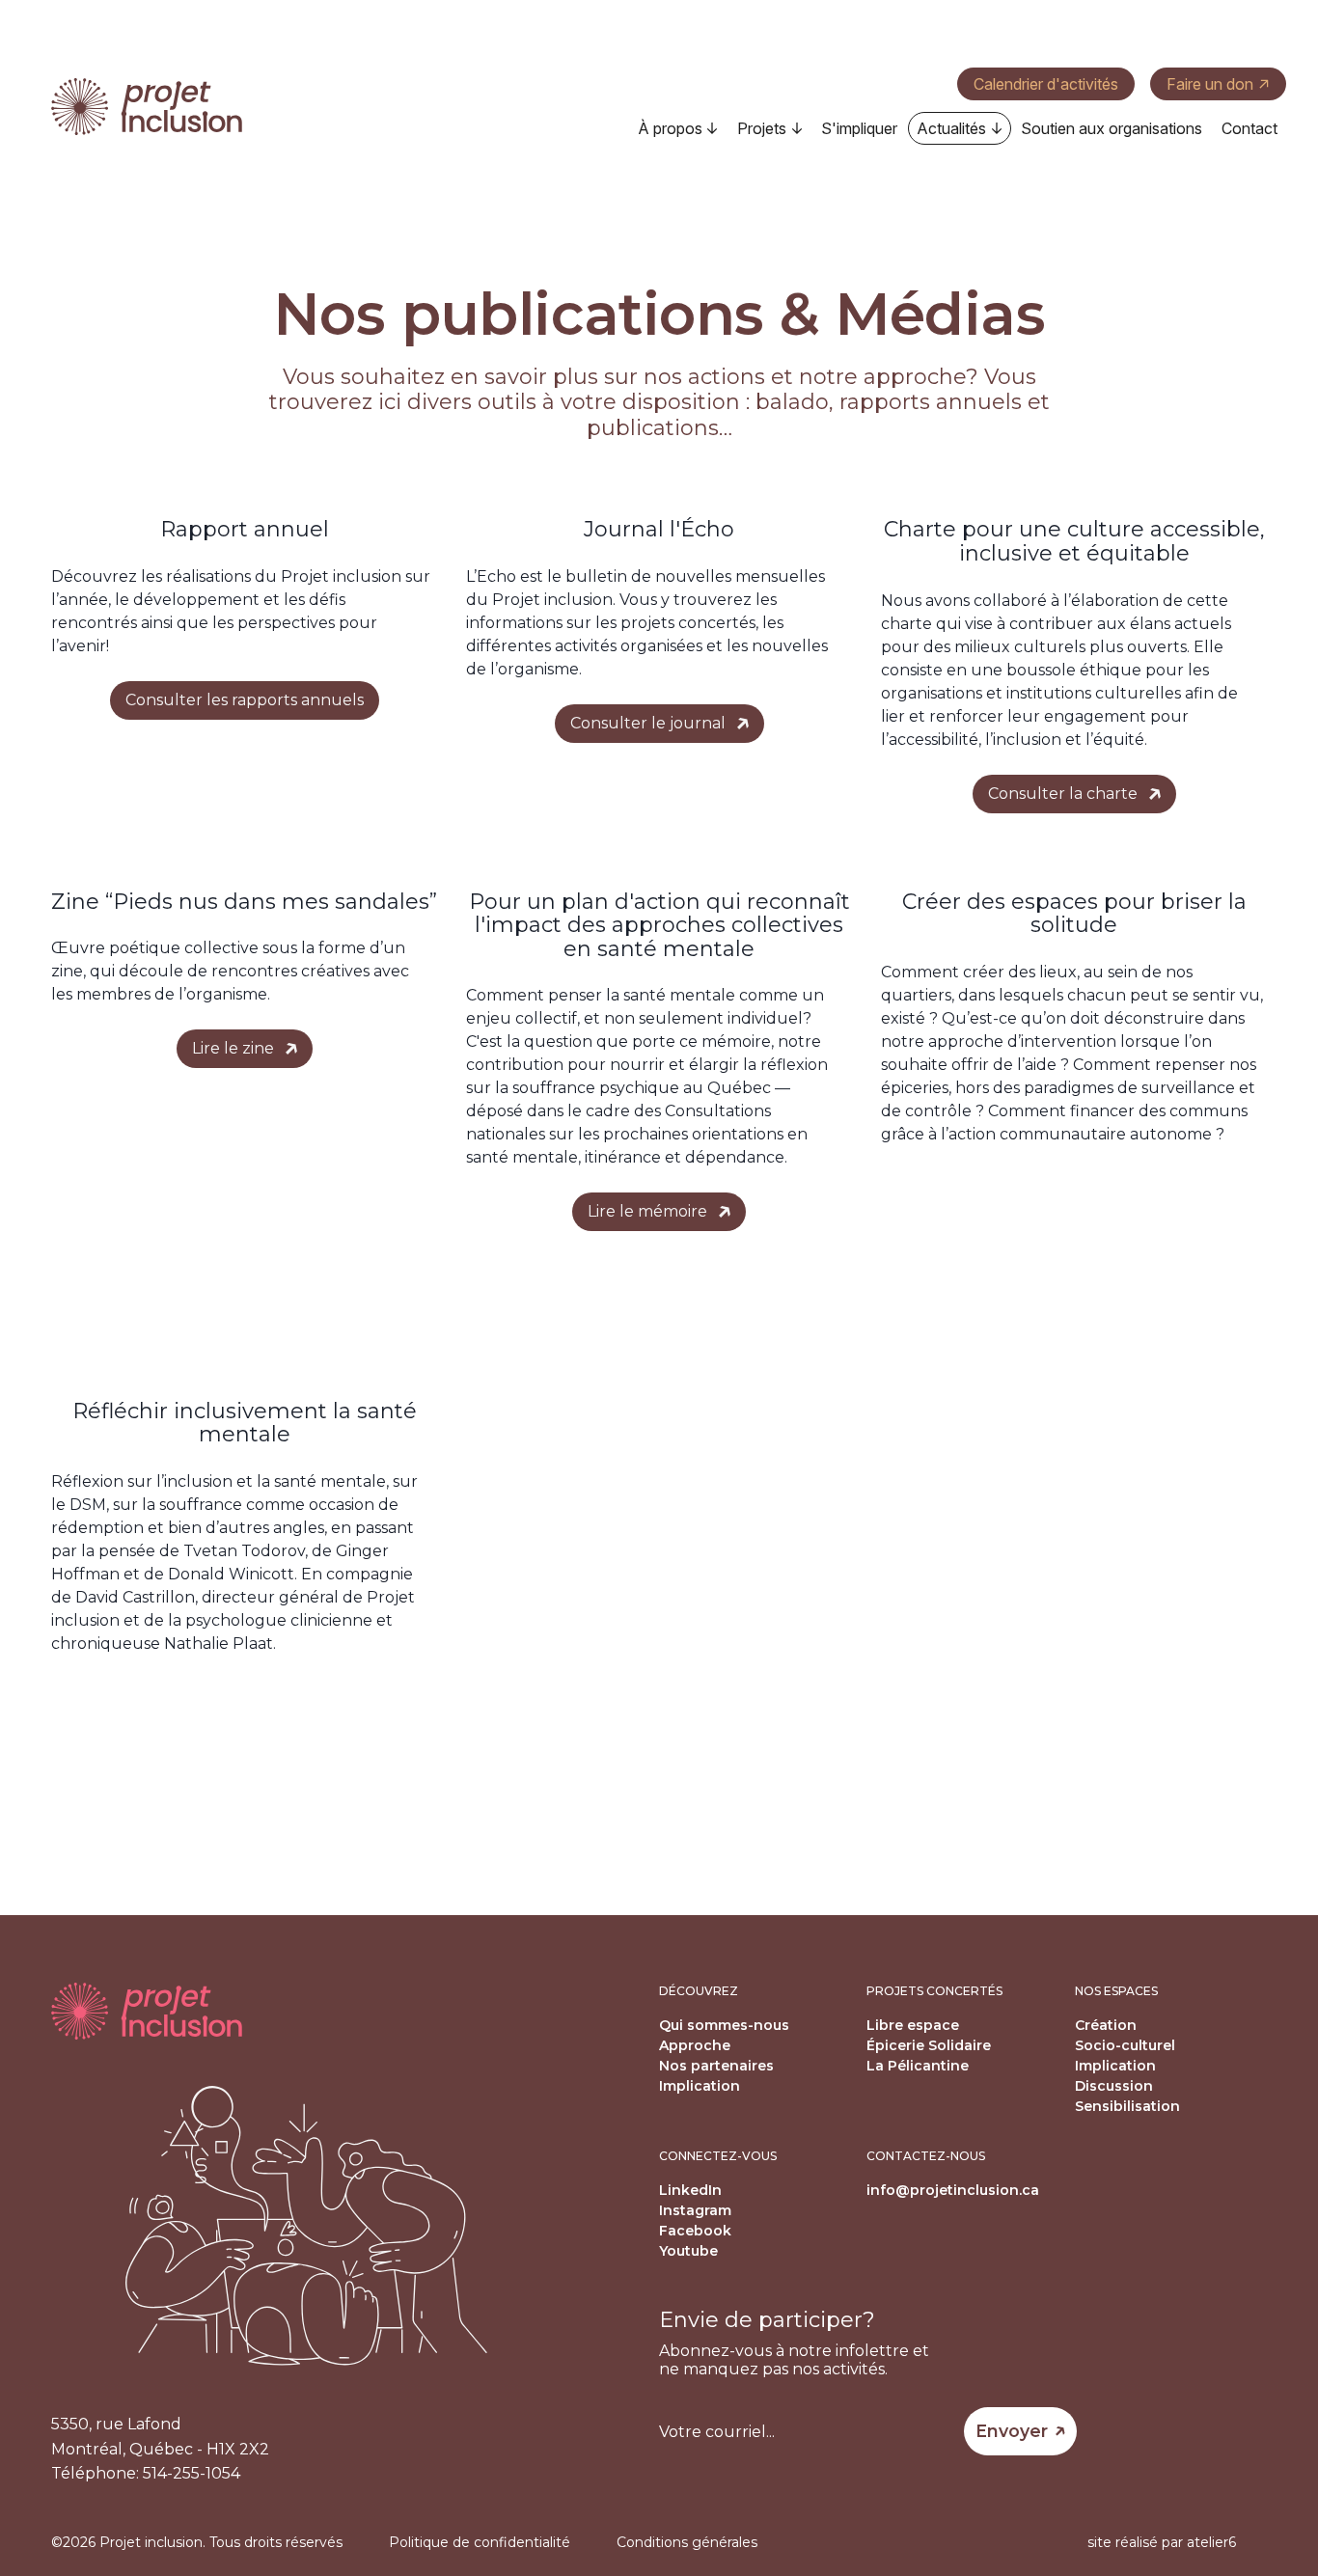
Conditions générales (687, 2542)
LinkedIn (690, 2190)
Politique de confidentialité (480, 2542)
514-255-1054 (192, 2473)
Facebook (695, 2231)
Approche (695, 2045)
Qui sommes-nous (724, 2025)
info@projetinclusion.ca (953, 2190)
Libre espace (913, 2025)
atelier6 (1211, 2542)
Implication (700, 2086)
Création (1106, 2025)
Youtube (688, 2251)
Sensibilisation (1127, 2106)
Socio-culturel (1125, 2045)
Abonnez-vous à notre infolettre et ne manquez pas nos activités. (794, 2360)
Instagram (695, 2210)
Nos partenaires (716, 2066)
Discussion (1114, 2086)
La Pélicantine (918, 2066)
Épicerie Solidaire (929, 2045)
